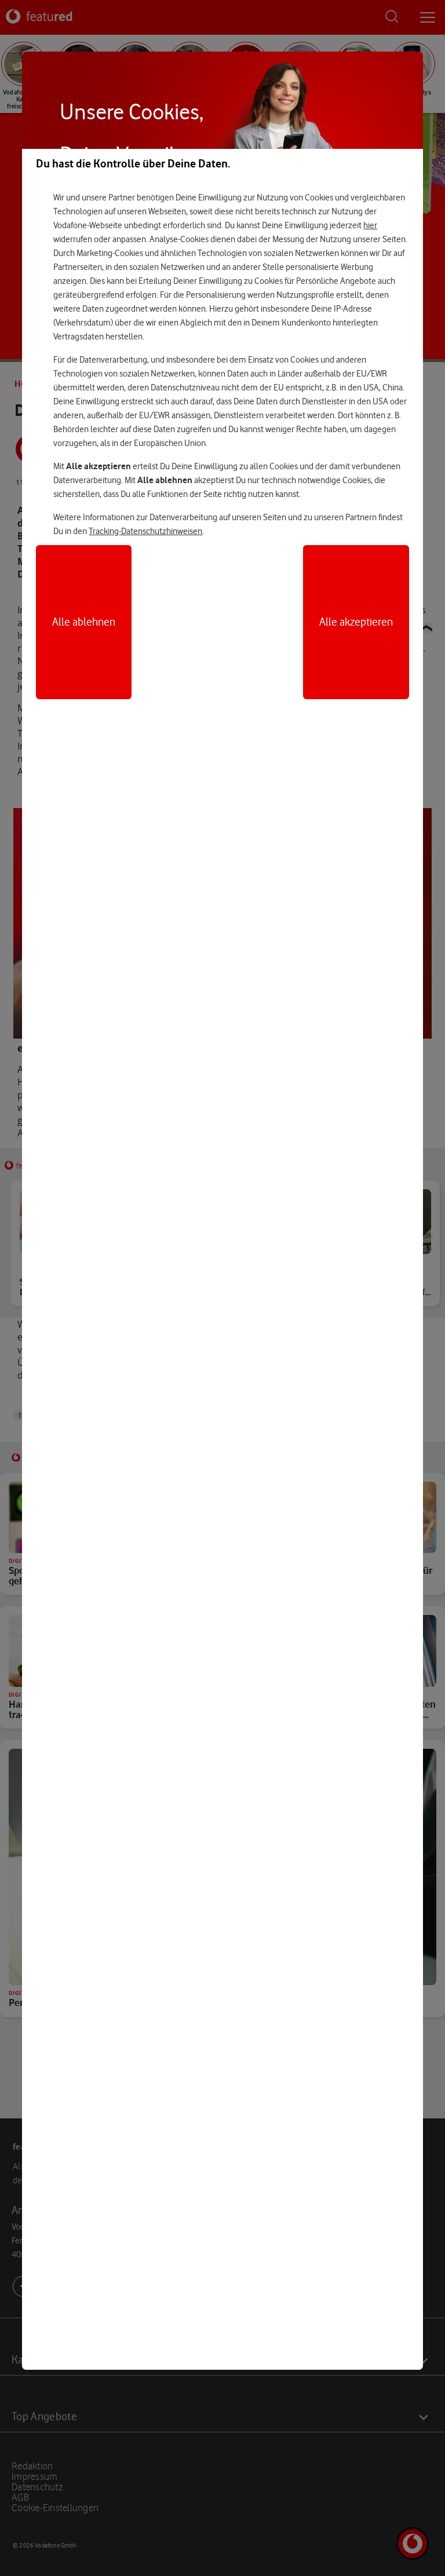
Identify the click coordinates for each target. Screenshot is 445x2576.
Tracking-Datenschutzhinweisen (145, 531)
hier (370, 225)
